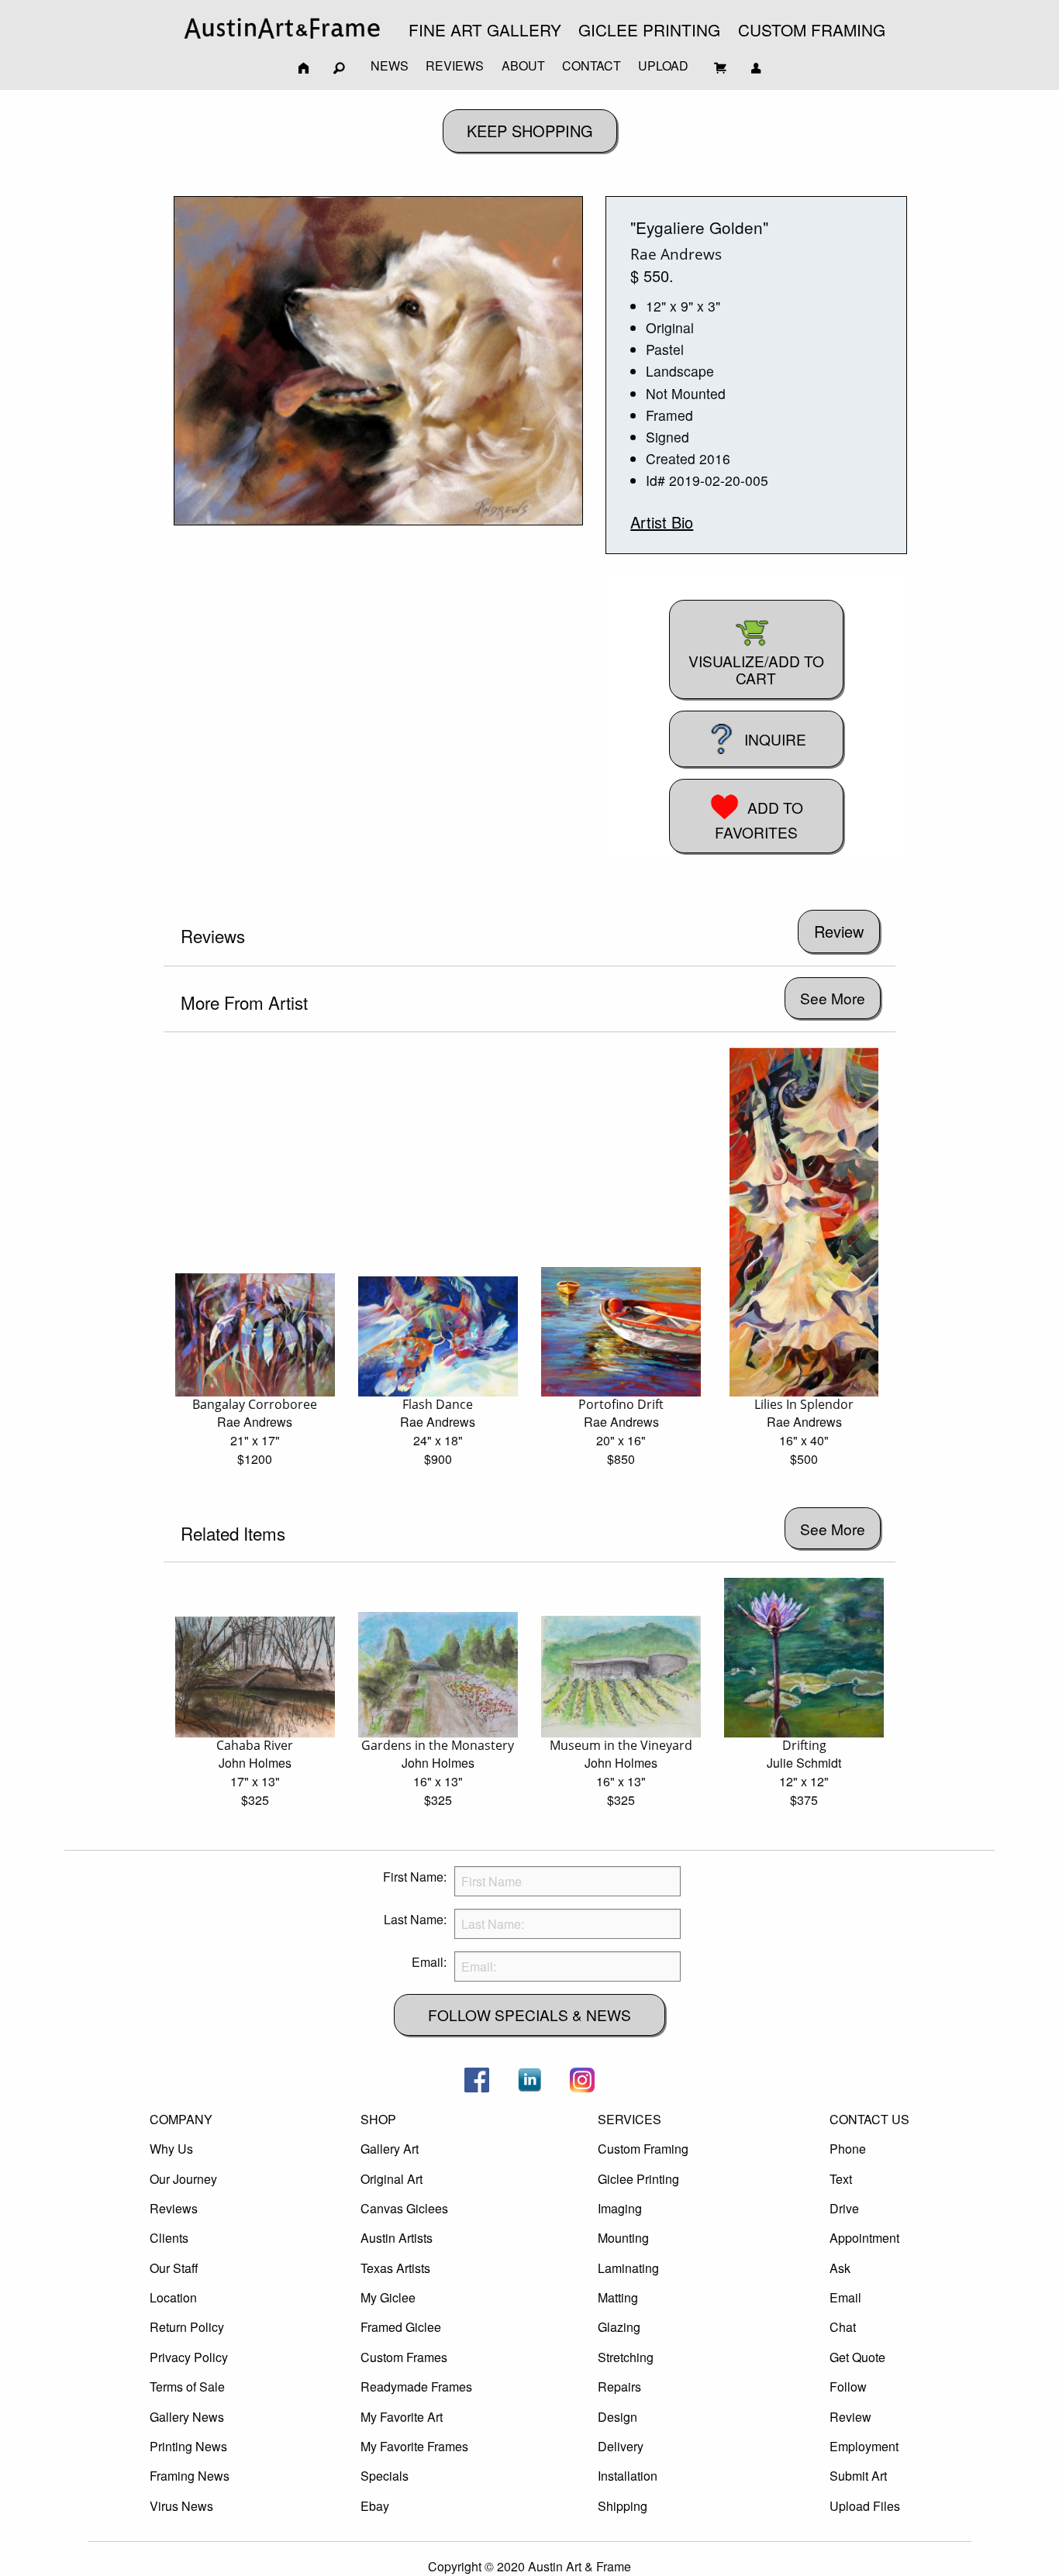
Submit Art (858, 2476)
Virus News (181, 2506)
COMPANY (181, 2119)
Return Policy (187, 2327)
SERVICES (630, 2119)
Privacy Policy (189, 2357)
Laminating (628, 2268)
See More (833, 998)
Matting (618, 2297)
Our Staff (174, 2268)
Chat (843, 2327)
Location (173, 2297)
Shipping (623, 2506)
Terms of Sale (187, 2387)
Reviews (174, 2208)
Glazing (619, 2327)
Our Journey (183, 2179)
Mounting (623, 2238)
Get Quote (857, 2357)
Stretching (626, 2357)
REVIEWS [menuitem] (455, 65)
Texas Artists (395, 2268)
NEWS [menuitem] (390, 65)
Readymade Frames (416, 2387)
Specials (385, 2476)
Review (850, 2417)
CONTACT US (869, 2119)
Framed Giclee (401, 2327)
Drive (844, 2208)
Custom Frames (404, 2357)
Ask (840, 2268)
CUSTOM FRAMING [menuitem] (812, 29)
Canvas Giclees (404, 2208)
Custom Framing (643, 2149)
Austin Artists (397, 2238)
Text (841, 2179)
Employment (864, 2446)
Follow (848, 2387)
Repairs (619, 2387)
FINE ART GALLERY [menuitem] (485, 29)
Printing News (188, 2446)
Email (845, 2297)
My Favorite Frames (414, 2446)
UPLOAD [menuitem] (663, 65)
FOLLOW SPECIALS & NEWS (529, 2015)
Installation (628, 2476)
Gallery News (187, 2417)
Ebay (375, 2506)
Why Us (171, 2149)
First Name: (415, 1877)
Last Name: (415, 1919)
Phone (848, 2149)
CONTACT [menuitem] (592, 65)
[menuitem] (282, 28)
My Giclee (388, 2297)
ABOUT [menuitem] (523, 65)
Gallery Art (390, 2149)
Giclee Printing (638, 2179)
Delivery (621, 2446)
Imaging (620, 2208)
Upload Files (865, 2506)
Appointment (864, 2238)
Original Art (392, 2179)
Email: (429, 1962)
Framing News (190, 2476)
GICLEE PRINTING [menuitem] (649, 29)
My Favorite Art (402, 2417)
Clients (169, 2238)
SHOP (378, 2119)
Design (617, 2417)
